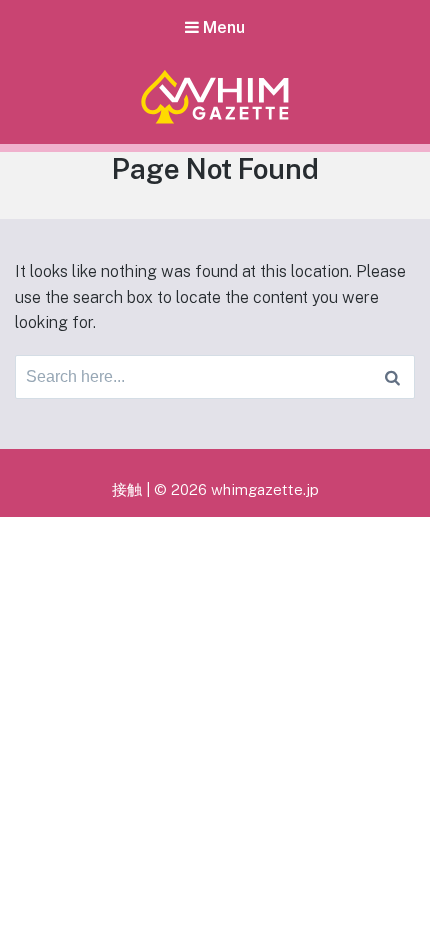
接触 (127, 489)
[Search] (392, 377)
